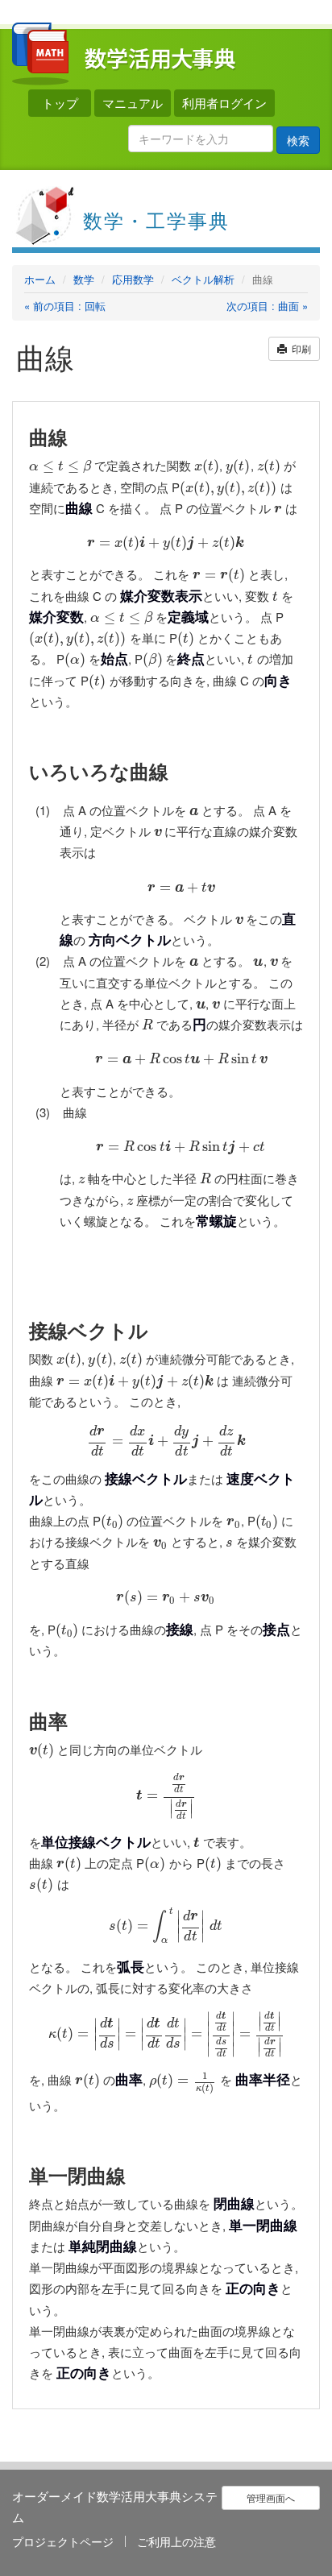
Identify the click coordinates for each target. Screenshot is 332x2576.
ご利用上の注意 (176, 2541)
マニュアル (133, 103)
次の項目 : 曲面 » (267, 306)
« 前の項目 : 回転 (65, 306)
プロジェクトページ (63, 2541)
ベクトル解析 (203, 279)
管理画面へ (271, 2497)
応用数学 (133, 279)
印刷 (299, 348)
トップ (60, 103)
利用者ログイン (224, 103)
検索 (298, 140)
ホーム (40, 279)
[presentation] (60, 465)
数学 (84, 279)
